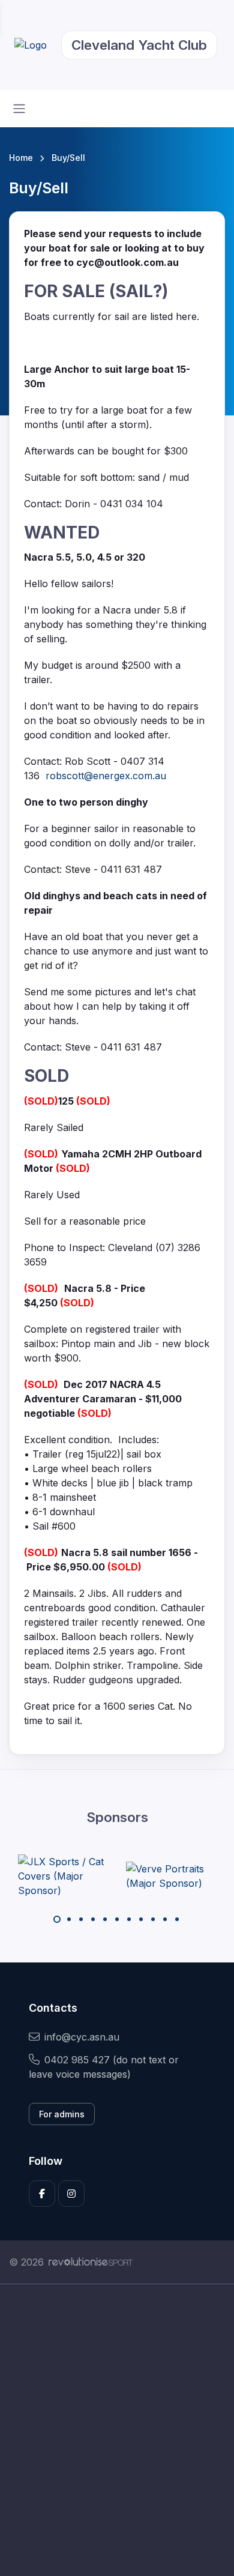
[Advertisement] (117, 2430)
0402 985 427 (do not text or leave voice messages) (104, 2067)
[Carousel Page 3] (81, 1919)
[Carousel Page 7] (129, 1919)
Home (21, 158)
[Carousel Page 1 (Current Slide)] (57, 1919)
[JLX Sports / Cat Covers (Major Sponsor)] (63, 1876)
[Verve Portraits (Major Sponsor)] (171, 1876)
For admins (62, 2114)
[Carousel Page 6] (117, 1919)
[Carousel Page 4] (93, 1919)
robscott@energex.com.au (106, 776)
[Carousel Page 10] (165, 1919)
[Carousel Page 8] (141, 1919)
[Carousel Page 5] (105, 1919)
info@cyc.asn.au (82, 2037)
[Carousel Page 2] (69, 1919)
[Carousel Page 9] (153, 1919)
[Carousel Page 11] (177, 1919)
